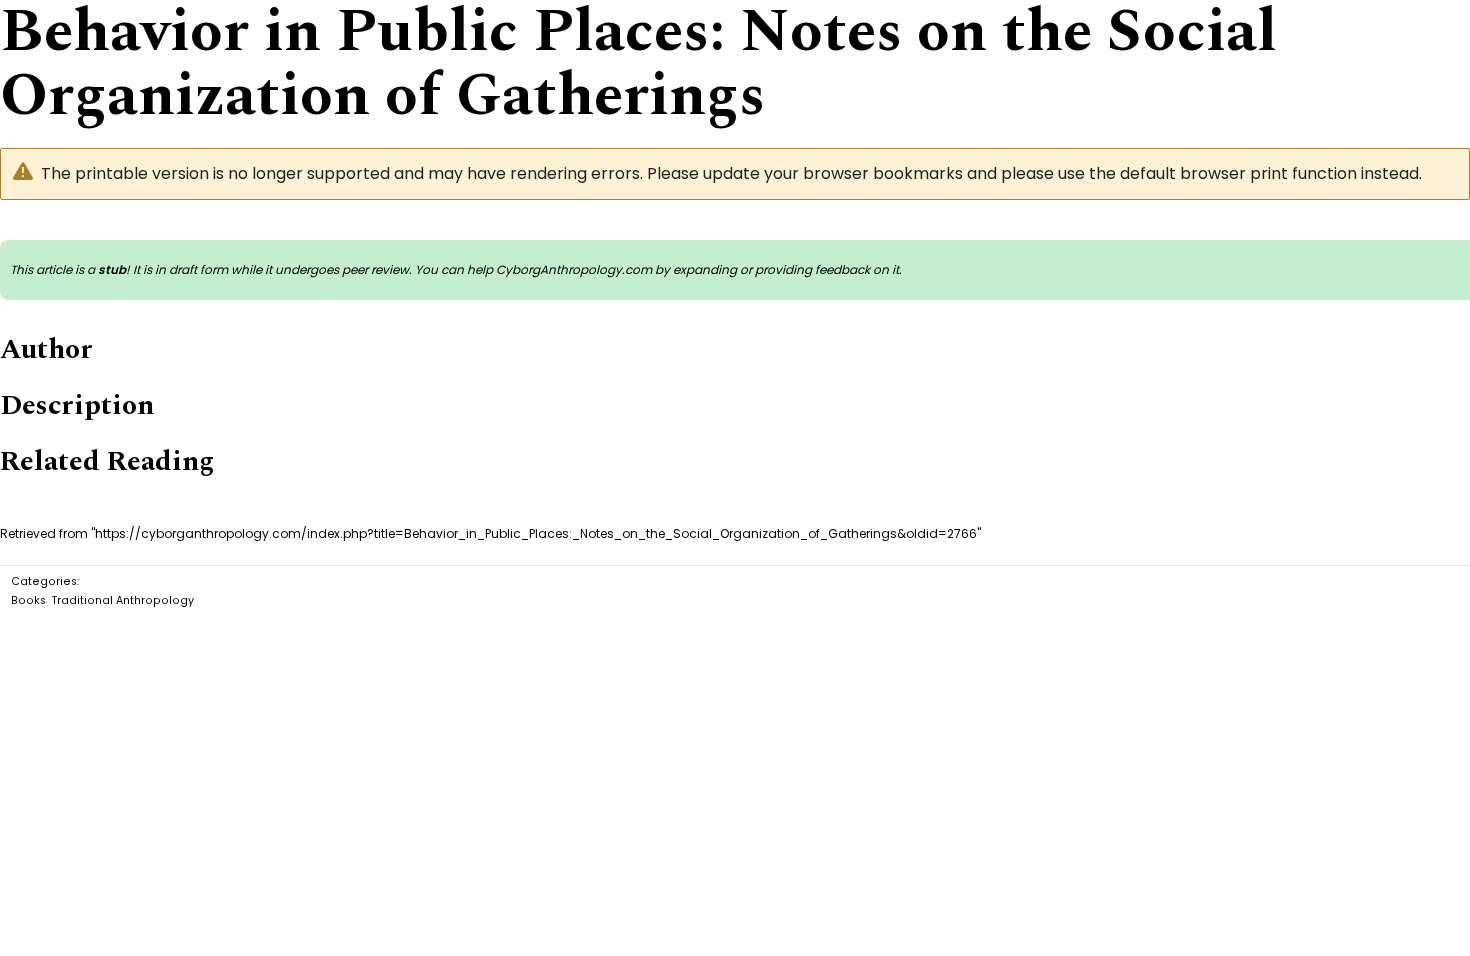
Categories (44, 581)
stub (112, 269)
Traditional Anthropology (123, 600)
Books (28, 600)
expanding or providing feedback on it (786, 269)
